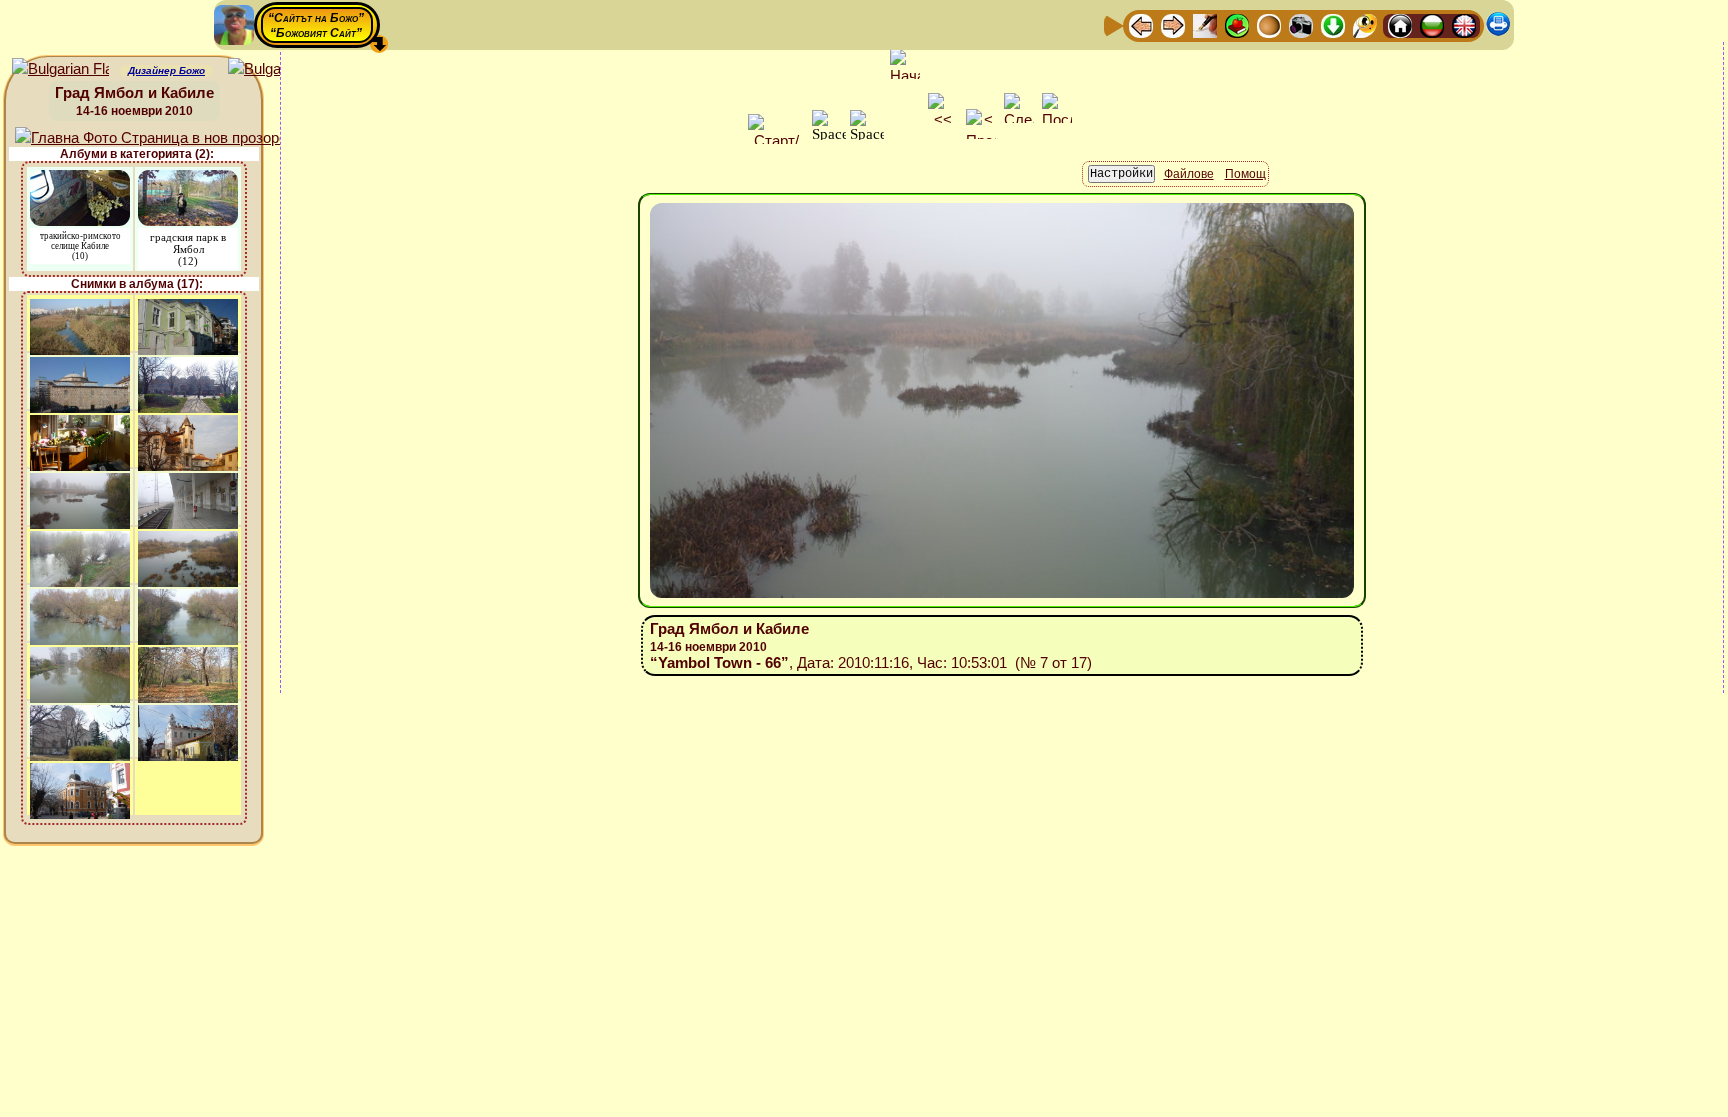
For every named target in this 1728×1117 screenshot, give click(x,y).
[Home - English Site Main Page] (1464, 24)
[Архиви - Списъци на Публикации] (1205, 24)
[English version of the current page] (60, 69)
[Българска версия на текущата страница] (276, 69)
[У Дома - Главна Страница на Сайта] (1400, 24)
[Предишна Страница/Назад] (1141, 24)
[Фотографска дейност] (1301, 24)
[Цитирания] (1237, 24)
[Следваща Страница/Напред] (1173, 24)
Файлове (1189, 174)
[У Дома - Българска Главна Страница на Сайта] (1432, 24)
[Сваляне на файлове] (1333, 24)
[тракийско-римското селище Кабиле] (80, 179)
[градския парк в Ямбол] (188, 179)
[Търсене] (1365, 24)
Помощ (1245, 174)
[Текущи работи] (1269, 24)
